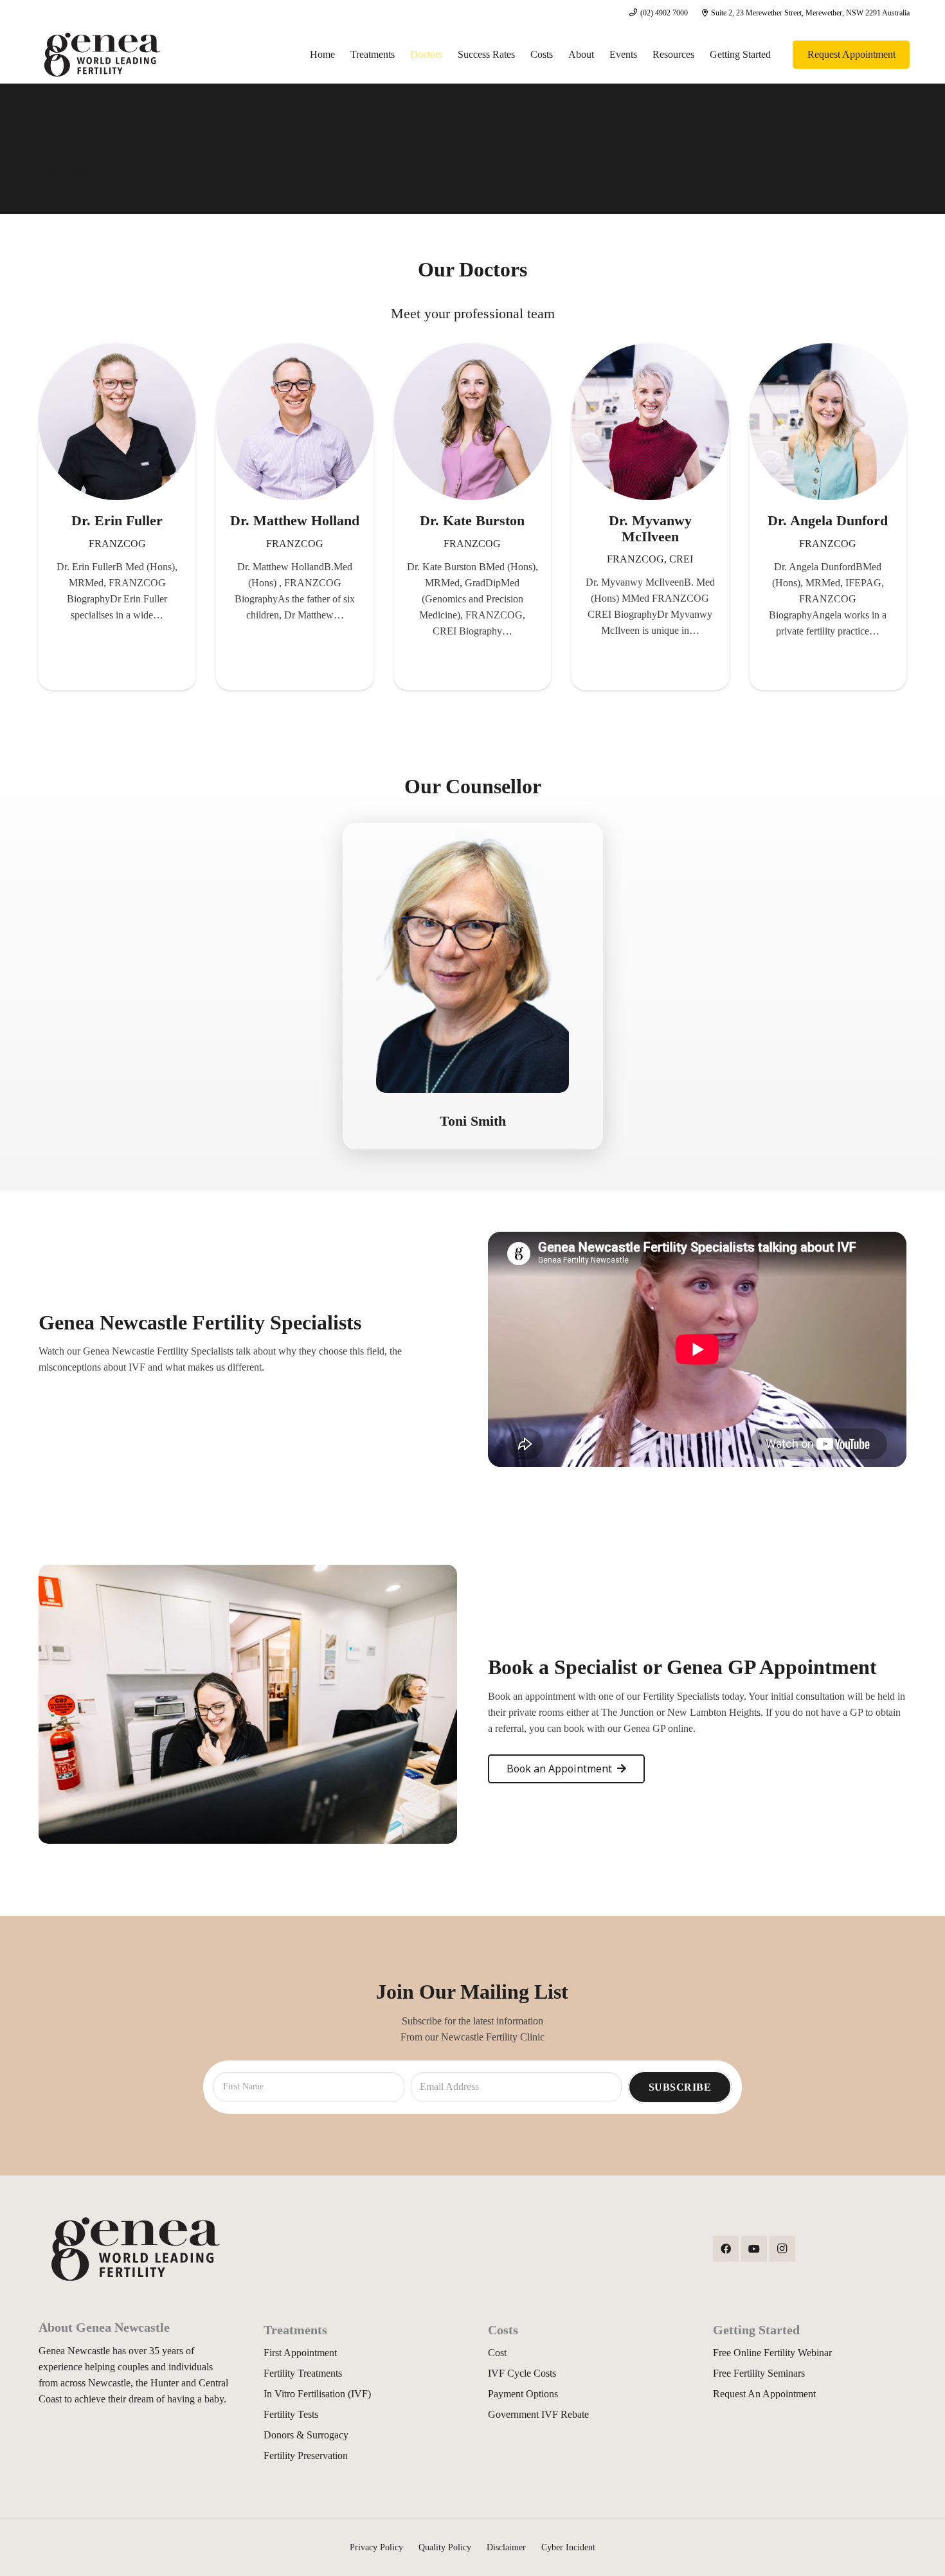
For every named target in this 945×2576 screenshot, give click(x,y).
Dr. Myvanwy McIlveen (650, 528)
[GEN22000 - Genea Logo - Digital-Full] (102, 55)
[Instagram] (782, 2249)
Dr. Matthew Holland (295, 520)
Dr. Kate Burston (472, 520)
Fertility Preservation (306, 2455)
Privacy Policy (376, 2547)
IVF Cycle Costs (522, 2373)
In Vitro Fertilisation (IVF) (317, 2394)
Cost (497, 2353)
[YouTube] (754, 2249)
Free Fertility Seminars (759, 2373)
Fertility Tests (291, 2414)
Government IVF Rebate (538, 2414)
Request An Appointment (764, 2394)
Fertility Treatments (303, 2373)
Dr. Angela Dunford (828, 520)
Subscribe (680, 2087)
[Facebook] (726, 2249)
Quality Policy (445, 2547)
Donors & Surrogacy (306, 2435)
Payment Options (523, 2394)
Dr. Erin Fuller (117, 520)
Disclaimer (506, 2547)
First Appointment (300, 2353)
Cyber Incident (568, 2547)
